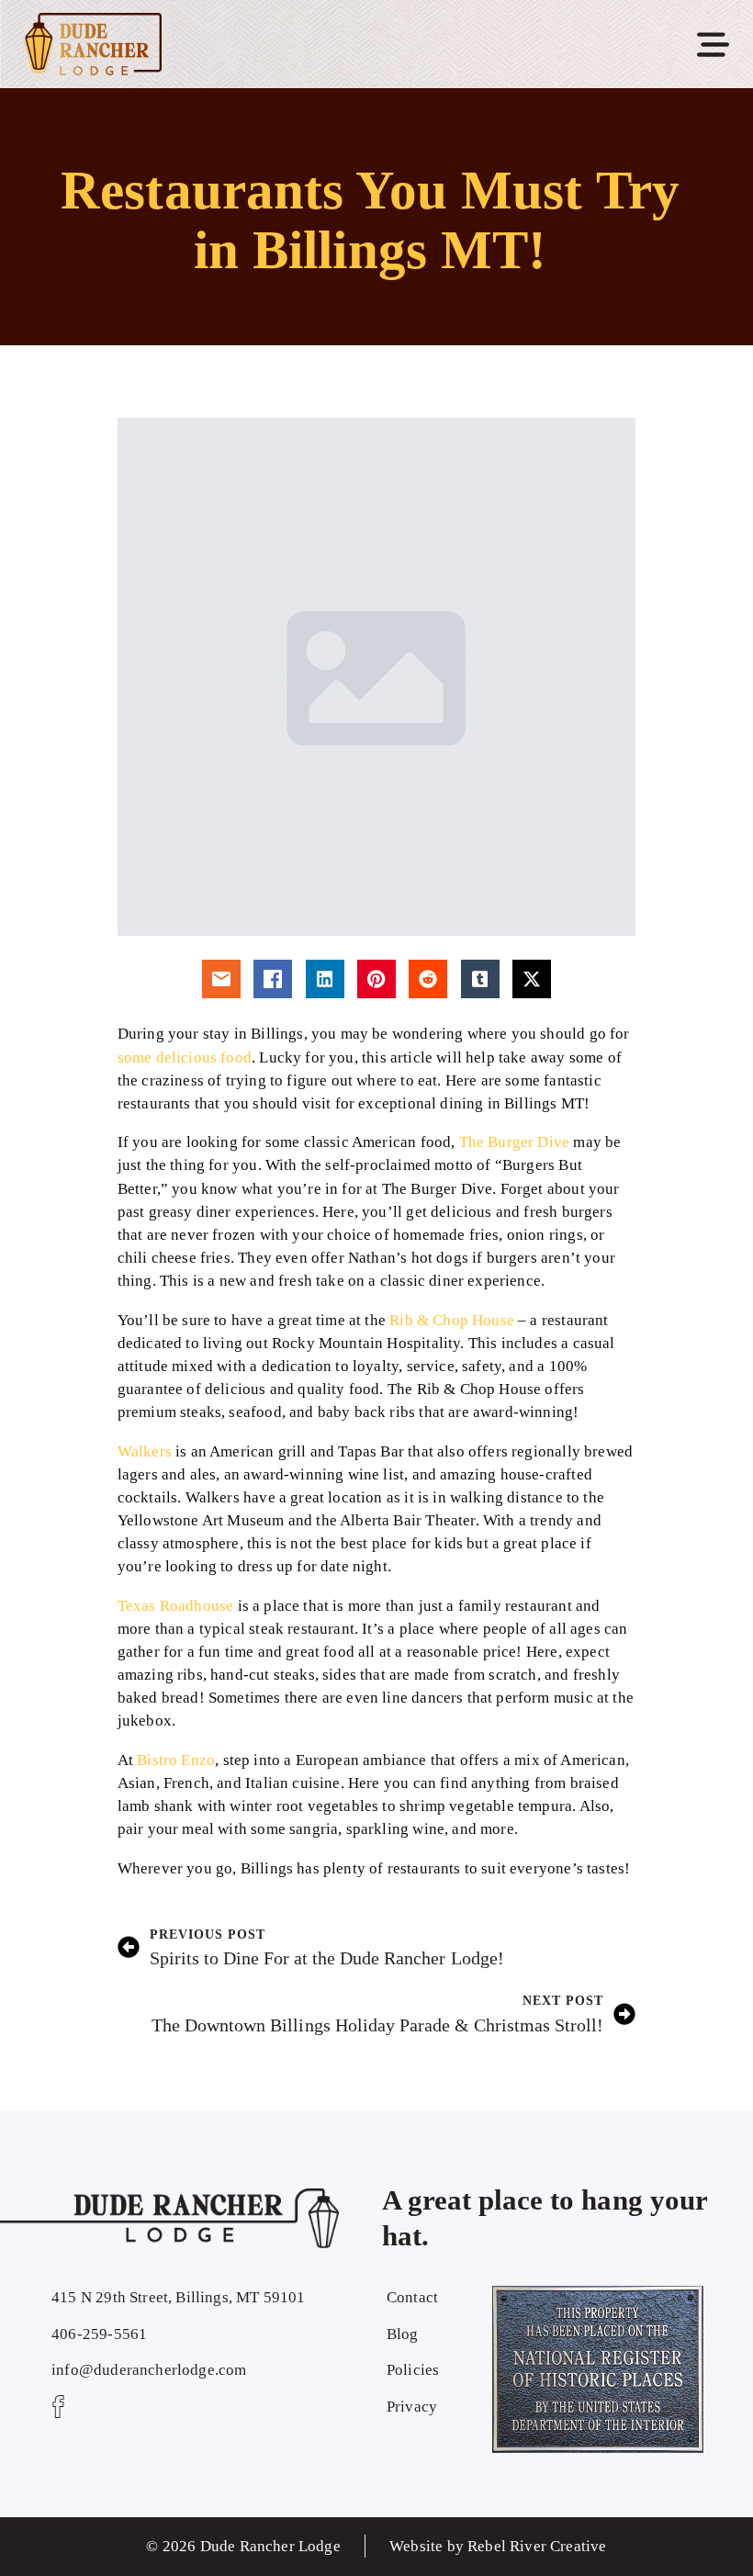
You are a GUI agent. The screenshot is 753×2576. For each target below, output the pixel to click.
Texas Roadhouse (176, 1606)
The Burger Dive (515, 1142)
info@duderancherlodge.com (149, 2370)
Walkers (145, 1451)
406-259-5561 (99, 2334)
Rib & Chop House (452, 1320)
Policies (413, 2370)
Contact (412, 2297)
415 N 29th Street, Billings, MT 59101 (178, 2297)
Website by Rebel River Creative (498, 2546)
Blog (403, 2334)
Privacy (412, 2407)
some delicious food (185, 1057)
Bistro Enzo (176, 1760)
